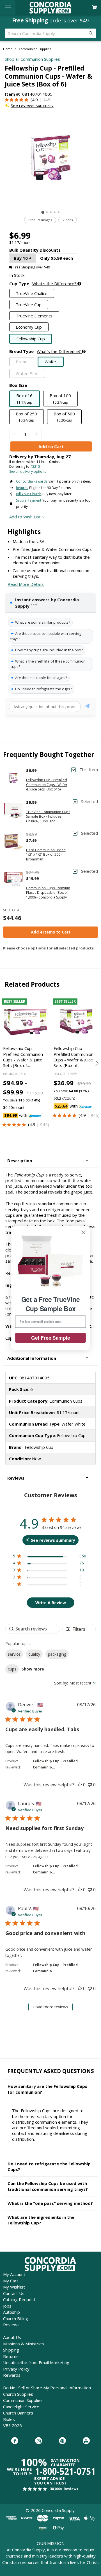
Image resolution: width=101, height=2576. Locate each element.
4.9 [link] (35, 100)
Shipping (11, 2350)
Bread (22, 362)
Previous (5, 1063)
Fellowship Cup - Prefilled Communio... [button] (55, 1764)
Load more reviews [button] (51, 2007)
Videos (68, 220)
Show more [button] (33, 1669)
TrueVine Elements (34, 316)
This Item (89, 770)
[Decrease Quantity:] (14, 434)
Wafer (50, 362)
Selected (89, 802)
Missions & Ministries (24, 2344)
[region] (50, 1557)
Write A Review (51, 1603)
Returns (11, 2356)
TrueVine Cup (29, 305)
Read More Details (26, 584)
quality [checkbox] (34, 1654)
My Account (14, 2274)
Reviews (11, 2325)
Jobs (7, 2306)
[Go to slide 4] (55, 212)
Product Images (40, 220)
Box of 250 (26, 417)
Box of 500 (64, 417)
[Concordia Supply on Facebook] (15, 2441)
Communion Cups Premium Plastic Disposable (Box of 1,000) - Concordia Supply (48, 893)
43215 (35, 466)
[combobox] (75, 1683)
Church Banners (18, 2413)
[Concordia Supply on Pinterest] (62, 2441)
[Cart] (95, 7)
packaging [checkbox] (57, 1654)
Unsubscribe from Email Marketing (36, 2362)
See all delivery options (28, 472)
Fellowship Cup (31, 339)
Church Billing (16, 2318)
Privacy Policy (16, 2369)
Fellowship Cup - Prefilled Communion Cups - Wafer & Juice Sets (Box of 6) (47, 785)
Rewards (12, 2375)
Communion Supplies (23, 2400)
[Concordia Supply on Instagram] (39, 2441)
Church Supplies (18, 2394)
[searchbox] (32, 1629)
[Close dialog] (83, 1232)
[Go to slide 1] (43, 212)
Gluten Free (27, 373)
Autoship (12, 2312)
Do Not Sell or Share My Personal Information (47, 2388)
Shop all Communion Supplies (32, 59)
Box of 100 (60, 399)
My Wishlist (14, 2287)
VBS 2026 (12, 2425)
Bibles (9, 2419)
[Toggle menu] (8, 8)
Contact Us (14, 2293)
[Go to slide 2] (47, 212)
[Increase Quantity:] (37, 434)
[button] (50, 1161)
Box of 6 (24, 399)
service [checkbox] (14, 1654)
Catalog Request (19, 2299)
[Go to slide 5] (58, 212)
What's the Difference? (55, 284)
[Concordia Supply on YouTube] (86, 2441)
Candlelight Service (21, 2407)
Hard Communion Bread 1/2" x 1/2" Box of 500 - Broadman (46, 855)
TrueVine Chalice (32, 293)
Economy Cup (29, 327)
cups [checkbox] (12, 1669)
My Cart (11, 2281)
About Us (12, 2337)
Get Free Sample (51, 1338)
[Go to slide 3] (51, 212)
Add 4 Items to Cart (51, 932)
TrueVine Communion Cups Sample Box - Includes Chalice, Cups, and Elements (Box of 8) (48, 817)
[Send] (87, 707)
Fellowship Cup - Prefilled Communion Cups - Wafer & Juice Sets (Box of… (23, 1057)
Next (96, 1063)
